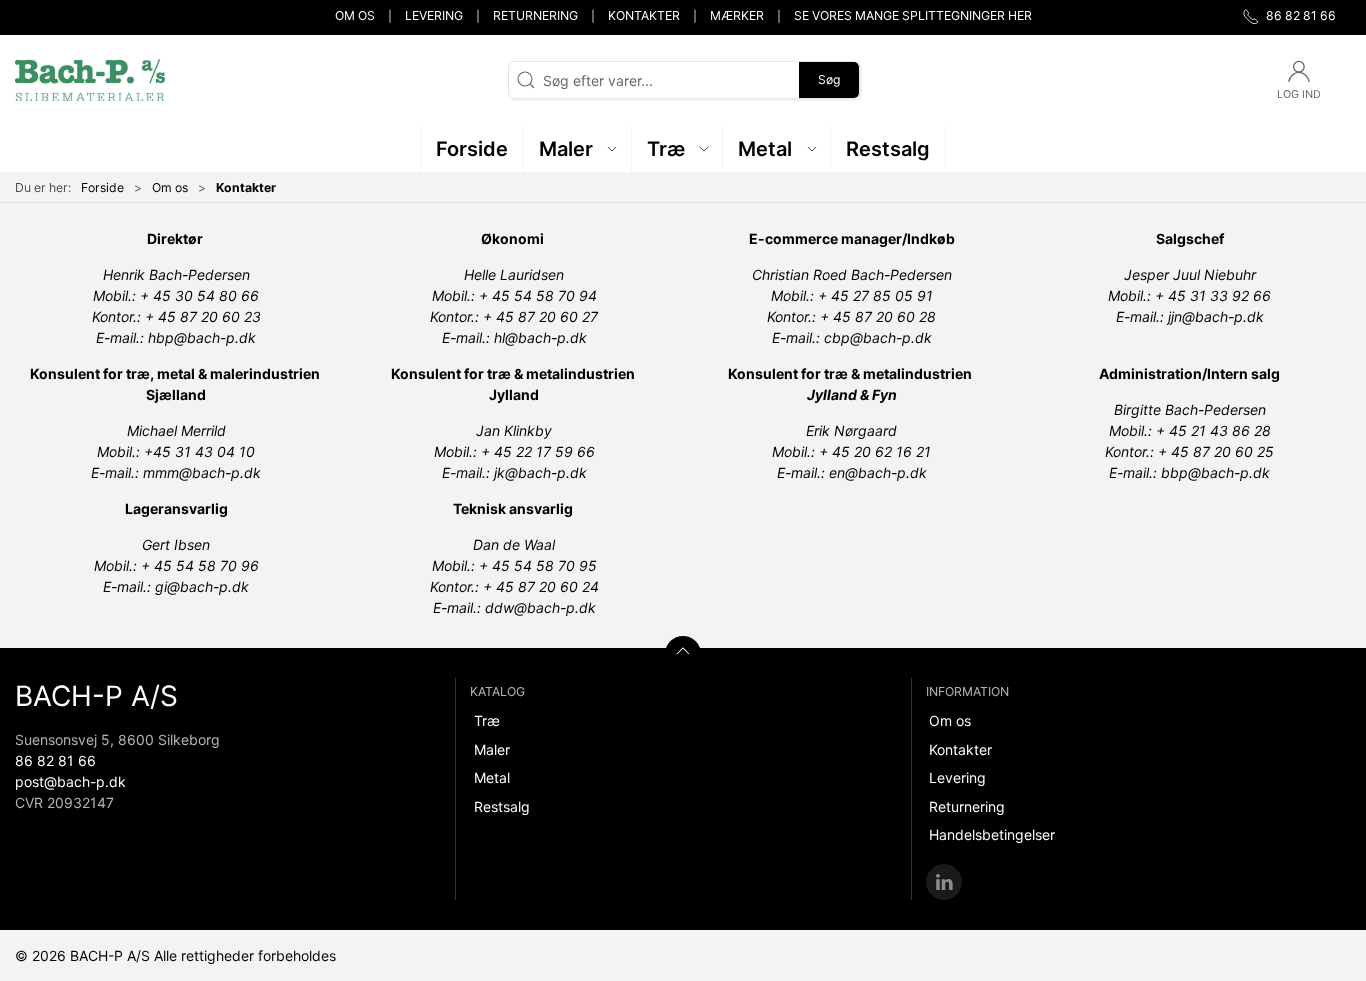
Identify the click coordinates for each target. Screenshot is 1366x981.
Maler (492, 749)
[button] (578, 148)
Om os (355, 15)
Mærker (737, 15)
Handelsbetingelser (992, 834)
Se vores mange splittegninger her (913, 15)
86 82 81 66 (55, 760)
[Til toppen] (683, 654)
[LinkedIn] (944, 882)
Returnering (535, 15)
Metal (492, 777)
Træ (487, 720)
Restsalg (502, 806)
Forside (102, 187)
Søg (829, 79)
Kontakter (644, 15)
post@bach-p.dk (70, 781)
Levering (434, 15)
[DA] (90, 80)
